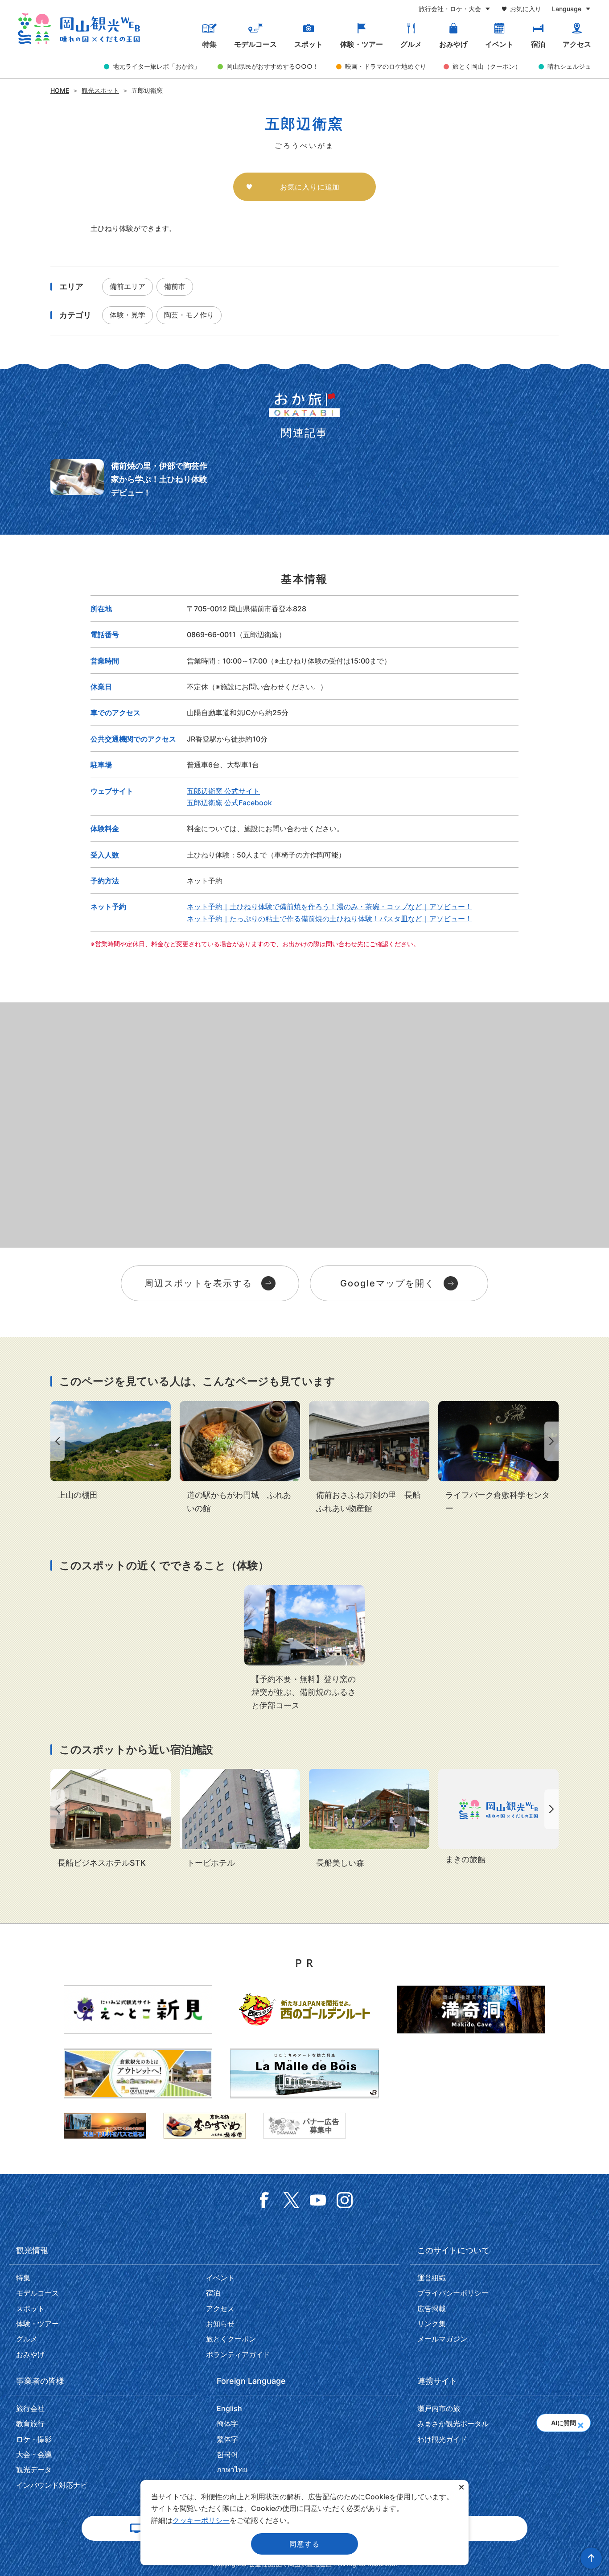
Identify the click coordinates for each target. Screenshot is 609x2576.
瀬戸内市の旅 (439, 2408)
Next (553, 1441)
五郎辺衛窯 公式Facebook (229, 803)
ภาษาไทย (232, 2469)
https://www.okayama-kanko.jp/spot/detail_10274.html (498, 1458)
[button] (580, 2423)
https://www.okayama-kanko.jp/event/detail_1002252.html (304, 1649)
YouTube (318, 2200)
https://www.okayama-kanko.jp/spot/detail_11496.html (111, 1451)
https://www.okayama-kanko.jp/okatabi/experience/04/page (132, 479)
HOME (60, 90)
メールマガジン (442, 2339)
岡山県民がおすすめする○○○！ (273, 66)
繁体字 (227, 2439)
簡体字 (227, 2424)
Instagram (345, 2200)
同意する (304, 2544)
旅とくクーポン (231, 2339)
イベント (499, 44)
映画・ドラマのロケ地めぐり (386, 66)
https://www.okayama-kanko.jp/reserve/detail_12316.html (498, 1818)
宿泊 (538, 44)
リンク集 (432, 2324)
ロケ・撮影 (34, 2439)
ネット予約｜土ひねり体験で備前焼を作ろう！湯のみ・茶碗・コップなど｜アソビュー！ (329, 907)
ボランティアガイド (238, 2354)
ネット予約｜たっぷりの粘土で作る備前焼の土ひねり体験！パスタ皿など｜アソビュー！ (329, 919)
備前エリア (128, 286)
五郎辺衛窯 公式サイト (223, 791)
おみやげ (453, 44)
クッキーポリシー (201, 2520)
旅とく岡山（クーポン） (487, 66)
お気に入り (526, 9)
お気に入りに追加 (310, 187)
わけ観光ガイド (442, 2439)
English (229, 2408)
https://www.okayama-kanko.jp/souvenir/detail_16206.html (369, 1458)
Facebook (264, 2200)
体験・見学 (128, 315)
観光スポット (100, 90)
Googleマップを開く (387, 1283)
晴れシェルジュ (569, 66)
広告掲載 (432, 2308)
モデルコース (255, 44)
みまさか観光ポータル (453, 2424)
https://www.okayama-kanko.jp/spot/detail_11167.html (369, 1819)
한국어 (227, 2454)
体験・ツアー (362, 44)
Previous (56, 1441)
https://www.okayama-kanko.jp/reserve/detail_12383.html (240, 1819)
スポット (309, 44)
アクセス (577, 44)
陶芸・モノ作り (189, 315)
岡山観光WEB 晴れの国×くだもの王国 (79, 29)
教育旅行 (30, 2424)
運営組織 (432, 2278)
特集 (210, 44)
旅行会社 (30, 2408)
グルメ (411, 44)
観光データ (34, 2469)
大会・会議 (34, 2454)
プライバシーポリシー (453, 2293)
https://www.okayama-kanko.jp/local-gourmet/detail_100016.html (240, 1458)
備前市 (175, 286)
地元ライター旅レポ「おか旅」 (156, 66)
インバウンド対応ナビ (52, 2485)
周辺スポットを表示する (198, 1283)
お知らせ (220, 2324)
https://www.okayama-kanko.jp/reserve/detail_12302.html (111, 1819)
